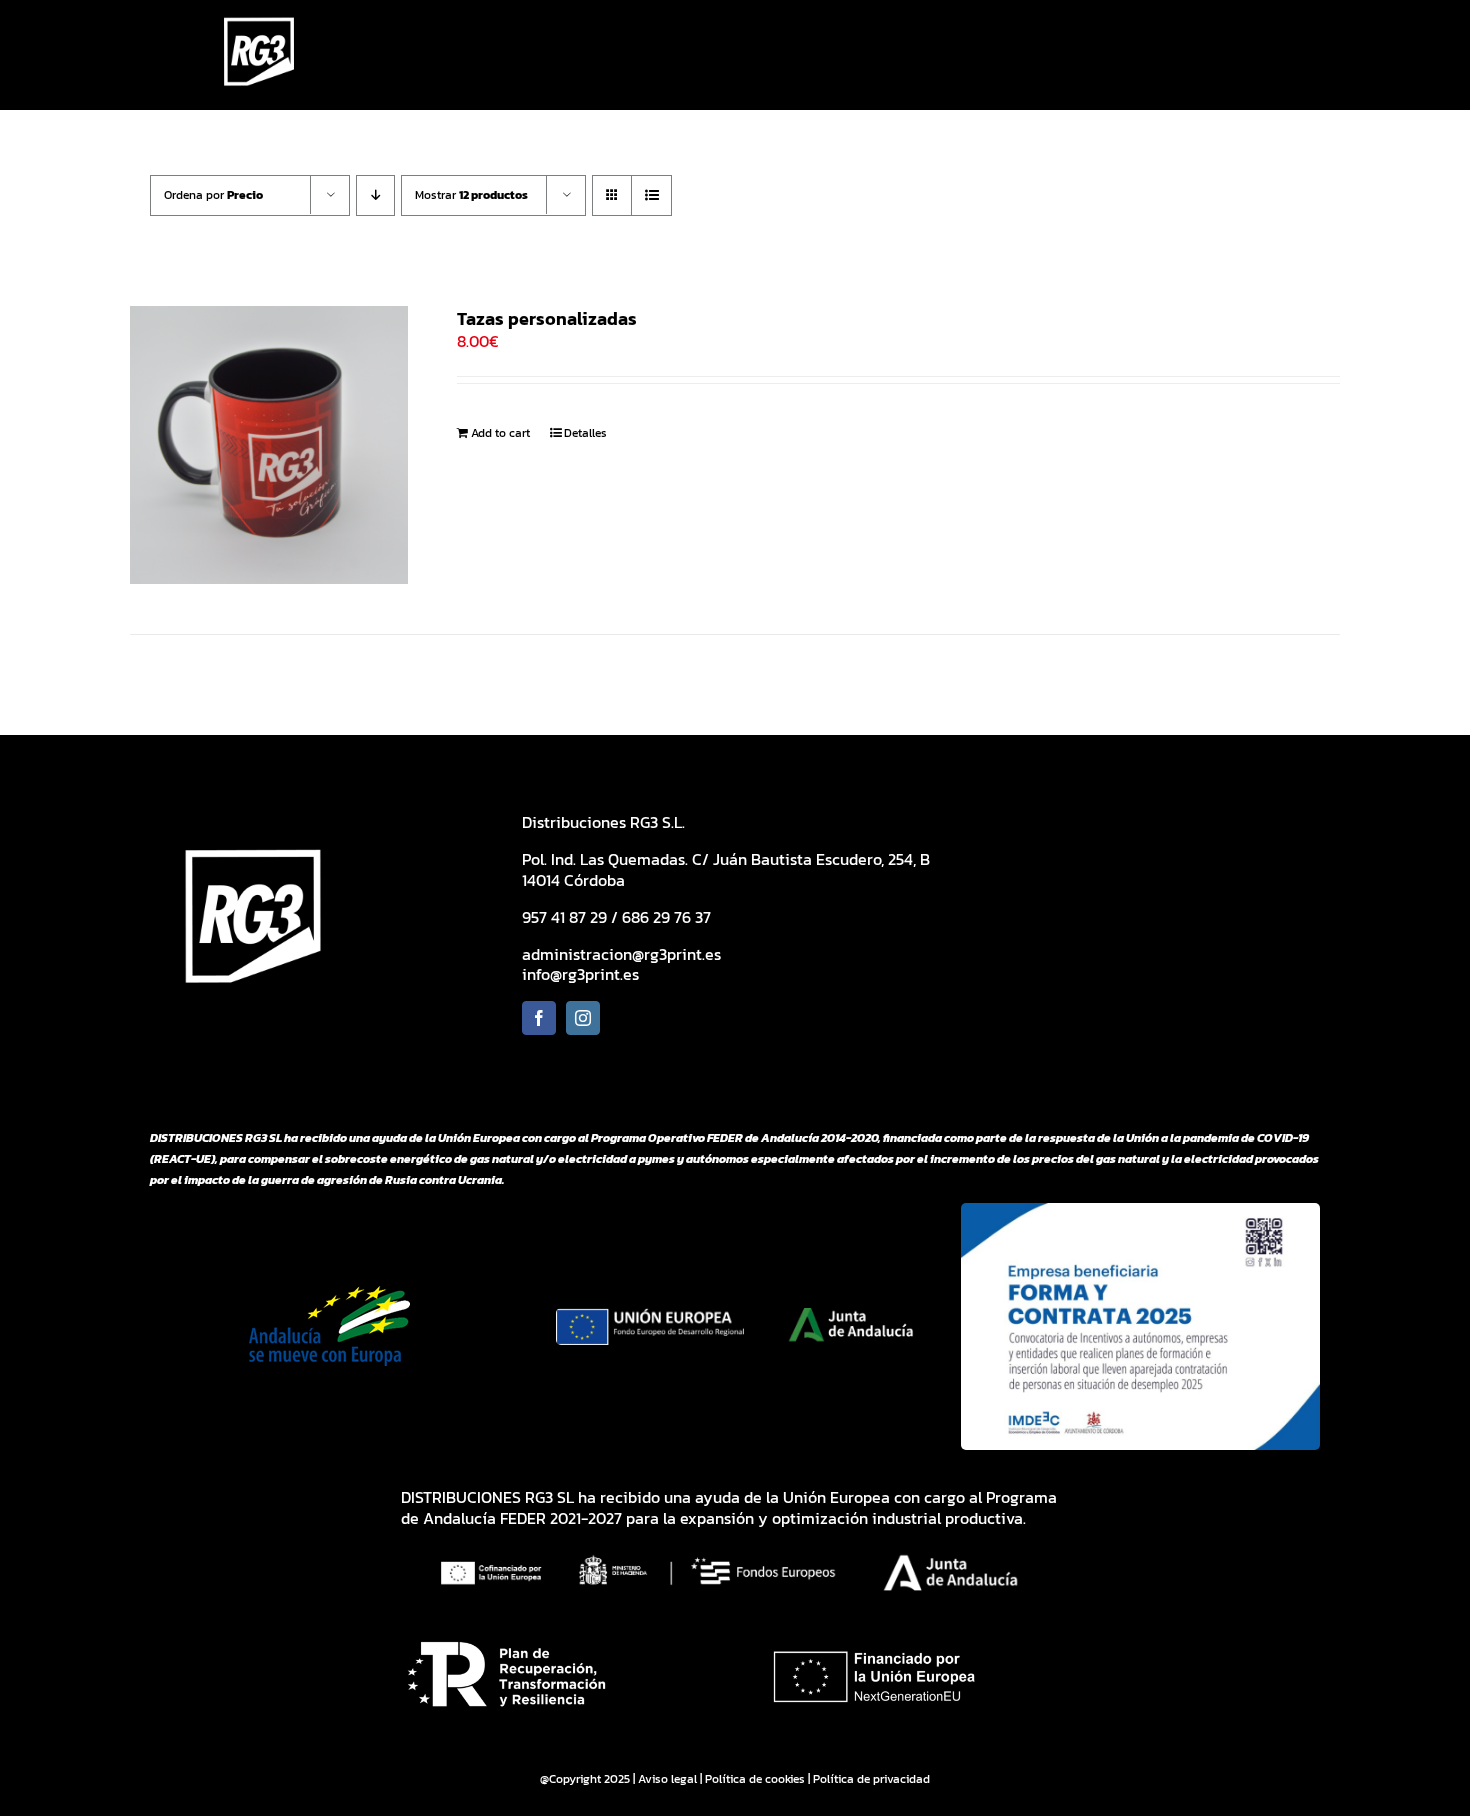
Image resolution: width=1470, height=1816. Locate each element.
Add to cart (500, 433)
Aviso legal (667, 1779)
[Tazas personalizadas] (269, 445)
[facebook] (539, 1018)
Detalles (585, 433)
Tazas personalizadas (547, 318)
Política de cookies (755, 1779)
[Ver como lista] (651, 195)
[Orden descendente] (375, 195)
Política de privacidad (871, 1779)
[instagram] (583, 1018)
